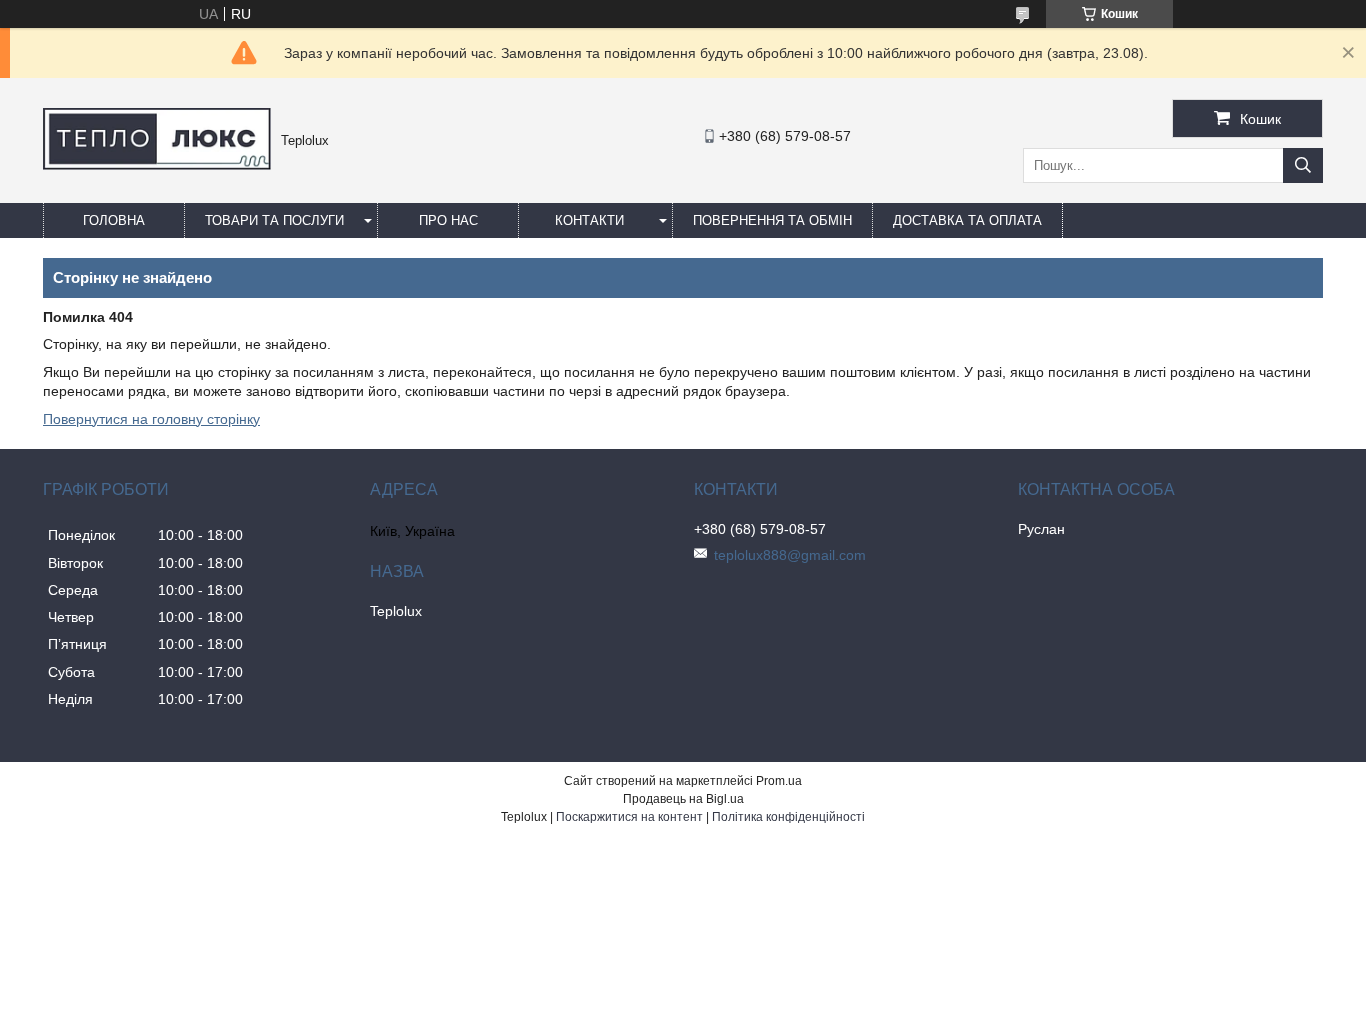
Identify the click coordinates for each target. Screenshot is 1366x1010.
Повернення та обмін (772, 220)
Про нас (448, 220)
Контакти (589, 220)
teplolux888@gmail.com (790, 555)
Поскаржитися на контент (629, 817)
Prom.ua (779, 781)
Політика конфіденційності (788, 817)
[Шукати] (1303, 165)
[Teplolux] (157, 165)
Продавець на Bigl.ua (683, 799)
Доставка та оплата (967, 220)
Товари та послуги (274, 220)
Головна (114, 220)
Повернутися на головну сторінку (151, 419)
